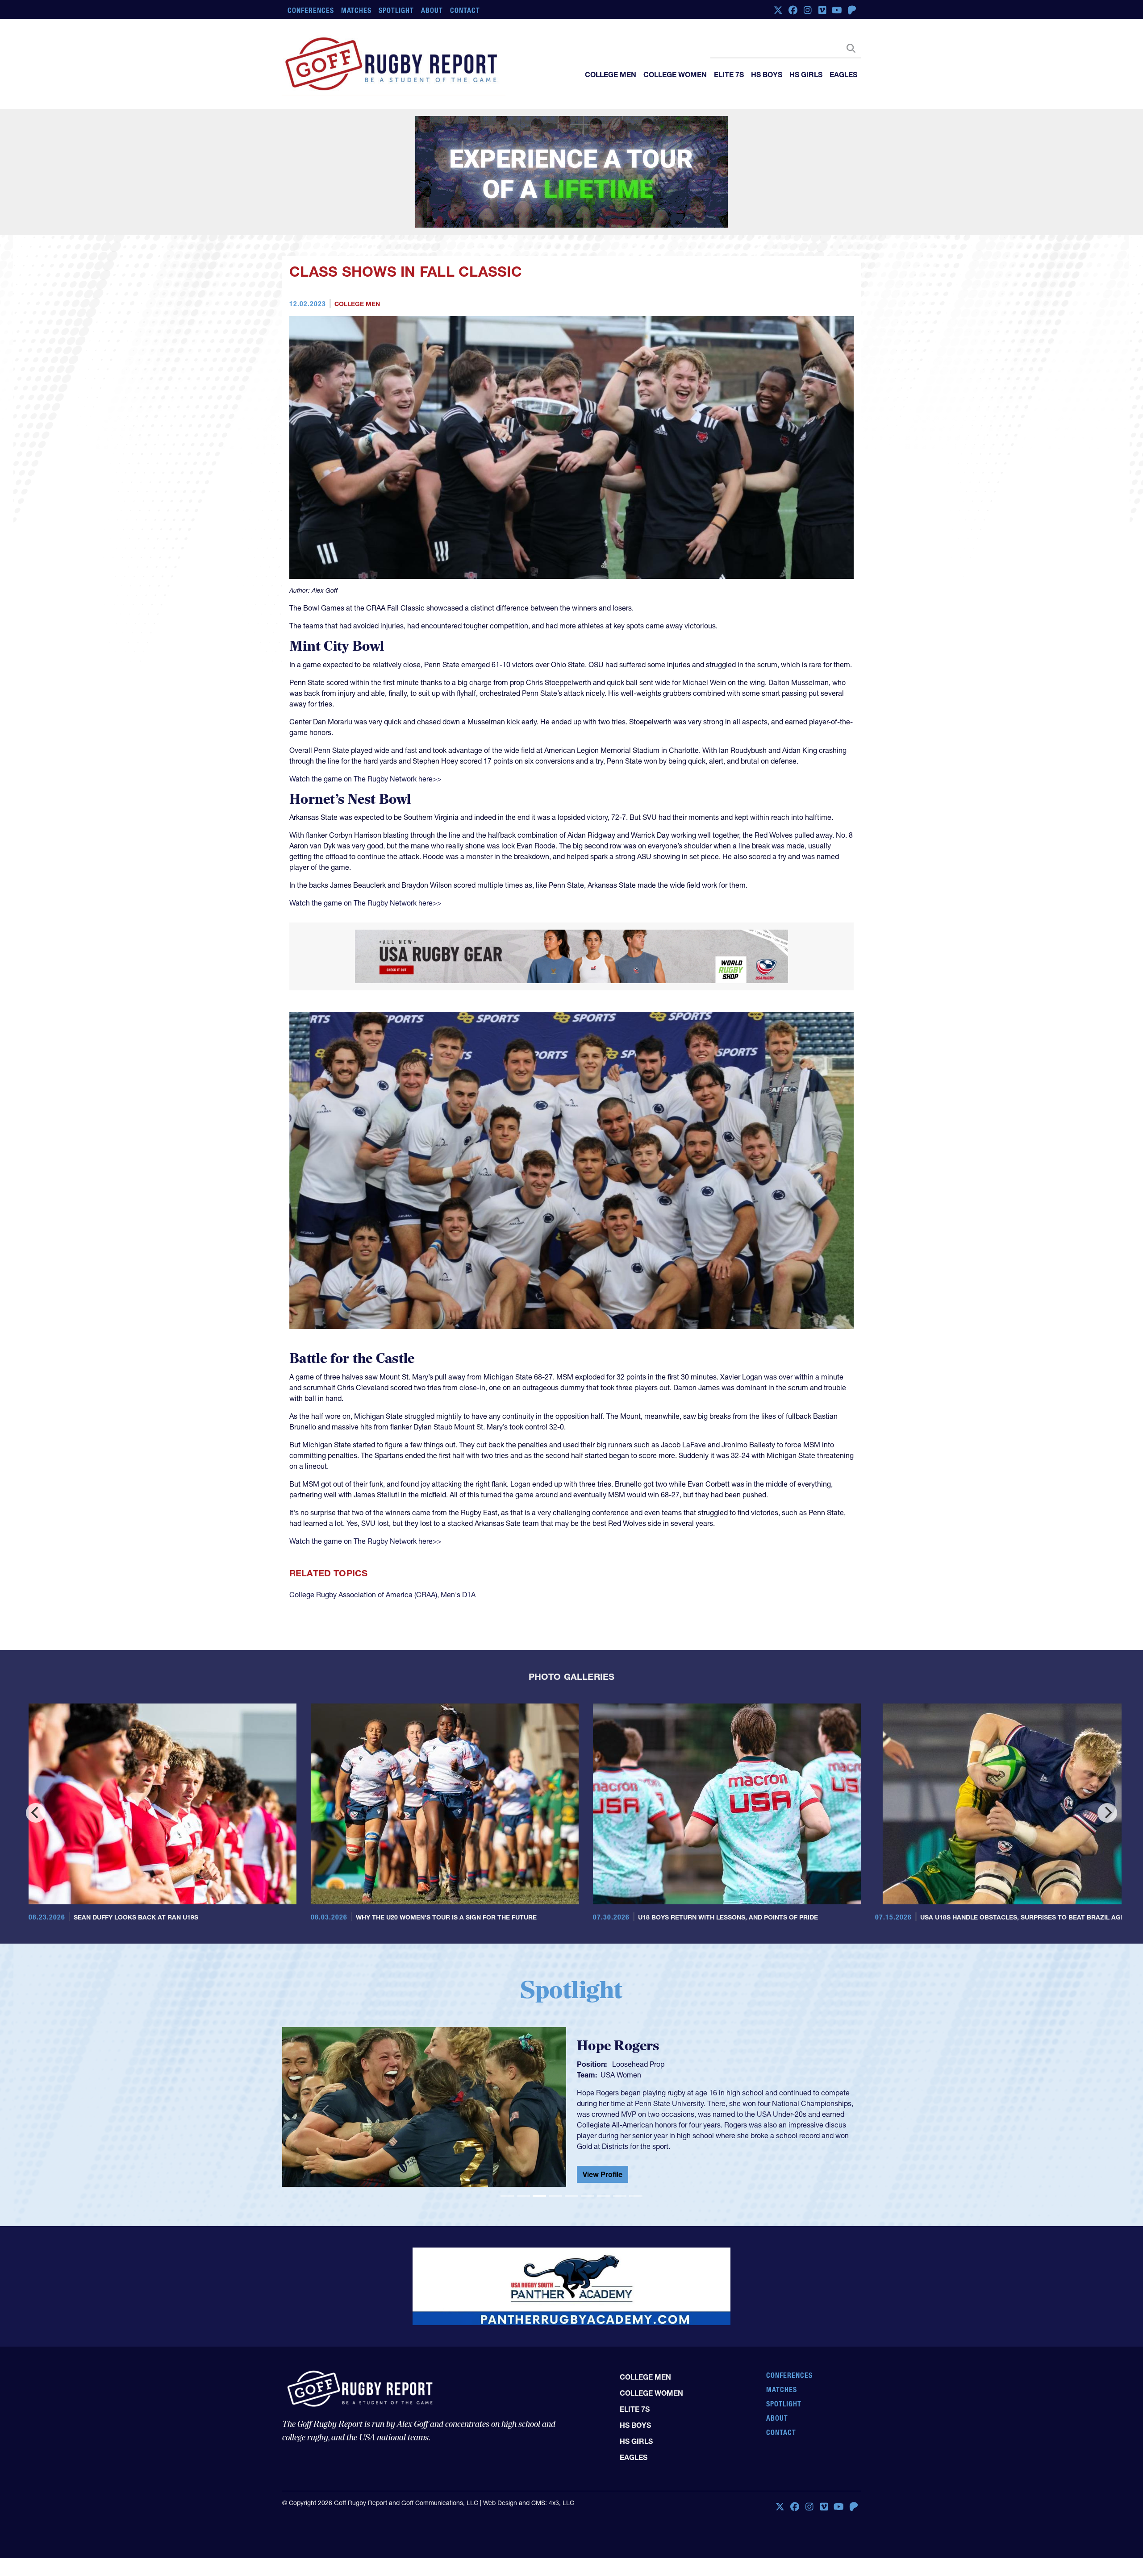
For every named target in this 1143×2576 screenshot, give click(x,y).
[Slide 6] (588, 2152)
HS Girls (806, 75)
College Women (675, 75)
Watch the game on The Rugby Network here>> (365, 735)
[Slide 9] (636, 2152)
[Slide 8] (620, 2152)
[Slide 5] (571, 2152)
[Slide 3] (539, 2152)
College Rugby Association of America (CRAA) (363, 1550)
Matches (357, 10)
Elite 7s (729, 75)
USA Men (616, 2038)
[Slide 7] (604, 2152)
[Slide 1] (507, 2152)
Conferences (311, 10)
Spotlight (396, 10)
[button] (325, 2066)
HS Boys (767, 75)
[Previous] (36, 1769)
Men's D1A (458, 1550)
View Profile (603, 2123)
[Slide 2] (523, 2152)
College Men (611, 75)
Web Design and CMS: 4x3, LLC (529, 2421)
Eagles (843, 75)
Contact (465, 10)
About (432, 10)
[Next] (1107, 1769)
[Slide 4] (555, 2152)
